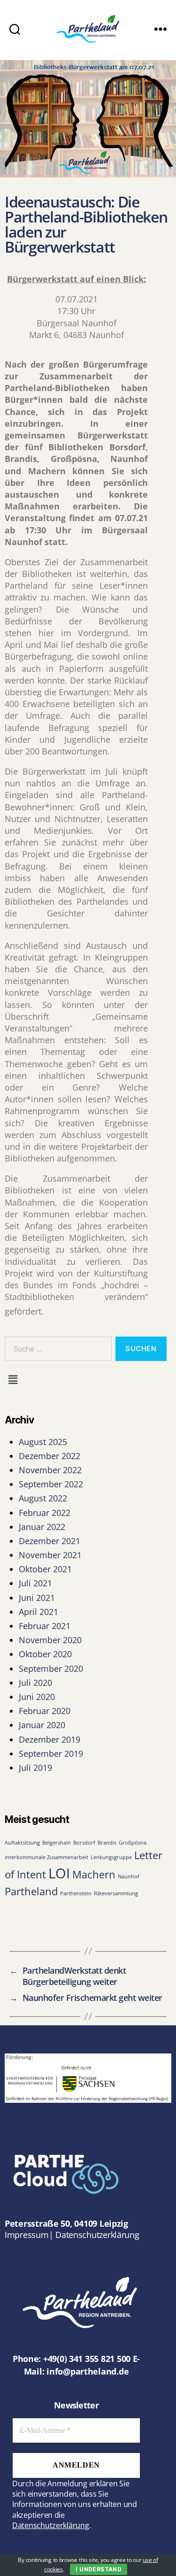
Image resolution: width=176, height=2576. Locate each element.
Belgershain (57, 1843)
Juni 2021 (37, 1598)
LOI (59, 1873)
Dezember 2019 (50, 1739)
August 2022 (43, 1498)
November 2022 (50, 1470)
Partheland (31, 1891)
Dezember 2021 (50, 1541)
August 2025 (43, 1442)
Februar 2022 (45, 1513)
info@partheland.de (88, 2371)
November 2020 (50, 1640)
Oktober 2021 (45, 1569)
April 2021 (38, 1612)
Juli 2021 (35, 1583)
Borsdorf (84, 1843)
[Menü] (161, 29)
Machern (94, 1874)
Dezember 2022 (50, 1456)
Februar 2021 (45, 1626)
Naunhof (129, 1876)
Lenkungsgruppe (111, 1857)
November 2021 (50, 1555)
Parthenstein (76, 1893)
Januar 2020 (42, 1725)
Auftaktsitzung (22, 1843)
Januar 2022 (42, 1527)
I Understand (99, 2569)
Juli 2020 (35, 1683)
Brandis (107, 1843)
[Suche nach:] (56, 1351)
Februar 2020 (45, 1711)
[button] (13, 1379)
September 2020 (51, 1669)
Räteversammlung (116, 1893)
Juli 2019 (35, 1768)
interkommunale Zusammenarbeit (46, 1857)
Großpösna (133, 1843)
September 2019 (51, 1753)
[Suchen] (15, 29)
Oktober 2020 (45, 1654)
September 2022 (51, 1484)
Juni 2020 (37, 1697)
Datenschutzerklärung (97, 2235)
